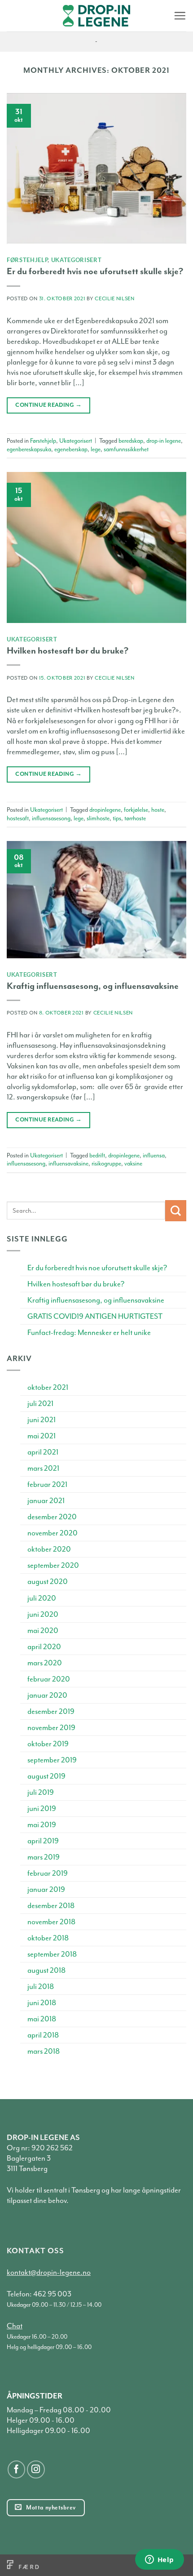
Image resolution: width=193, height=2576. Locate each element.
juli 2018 (41, 1987)
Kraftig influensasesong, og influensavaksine (93, 986)
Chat (15, 2326)
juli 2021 (40, 1404)
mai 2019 (42, 1825)
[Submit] (176, 1211)
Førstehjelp (27, 260)
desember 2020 (52, 1517)
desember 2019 (51, 1711)
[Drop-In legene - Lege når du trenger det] (96, 16)
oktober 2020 (49, 1549)
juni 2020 (43, 1614)
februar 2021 (47, 1484)
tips (117, 818)
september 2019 (52, 1760)
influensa (154, 1155)
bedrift (97, 1155)
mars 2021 (43, 1468)
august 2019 (46, 1776)
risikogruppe (106, 1163)
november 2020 (53, 1533)
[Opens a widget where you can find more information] (159, 2560)
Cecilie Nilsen (114, 299)
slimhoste (98, 818)
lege (96, 449)
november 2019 (51, 1728)
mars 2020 (45, 1663)
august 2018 (46, 1970)
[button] (180, 16)
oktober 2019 (48, 1744)
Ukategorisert (77, 260)
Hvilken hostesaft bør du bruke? (68, 651)
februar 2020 (49, 1679)
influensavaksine (68, 1163)
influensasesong (51, 818)
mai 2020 (43, 1631)
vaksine (133, 1163)
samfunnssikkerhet (126, 449)
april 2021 (43, 1452)
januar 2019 (46, 1889)
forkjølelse (136, 810)
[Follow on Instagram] (36, 2469)
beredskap (131, 441)
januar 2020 (47, 1695)
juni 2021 (42, 1420)
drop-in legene (164, 441)
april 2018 (43, 2035)
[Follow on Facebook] (17, 2469)
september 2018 (52, 1954)
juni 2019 (42, 1809)
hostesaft (18, 818)
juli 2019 (41, 1792)
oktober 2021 (48, 1387)
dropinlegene (105, 810)
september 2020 (53, 1565)
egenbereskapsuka (29, 449)
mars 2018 (44, 2051)
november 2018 (51, 1922)
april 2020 (44, 1647)
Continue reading (48, 405)
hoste (158, 810)
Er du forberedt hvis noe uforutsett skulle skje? (95, 271)
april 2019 (43, 1841)
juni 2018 (42, 2003)
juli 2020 (42, 1598)
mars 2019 (44, 1857)
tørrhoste (135, 818)
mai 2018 (42, 2019)
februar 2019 (48, 1873)
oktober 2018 (48, 1938)
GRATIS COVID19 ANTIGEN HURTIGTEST (95, 1316)
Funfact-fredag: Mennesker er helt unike (89, 1332)
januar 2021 (46, 1501)
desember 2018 (51, 1906)
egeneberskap (71, 449)
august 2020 (48, 1582)
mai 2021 (42, 1436)
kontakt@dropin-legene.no (49, 2272)
